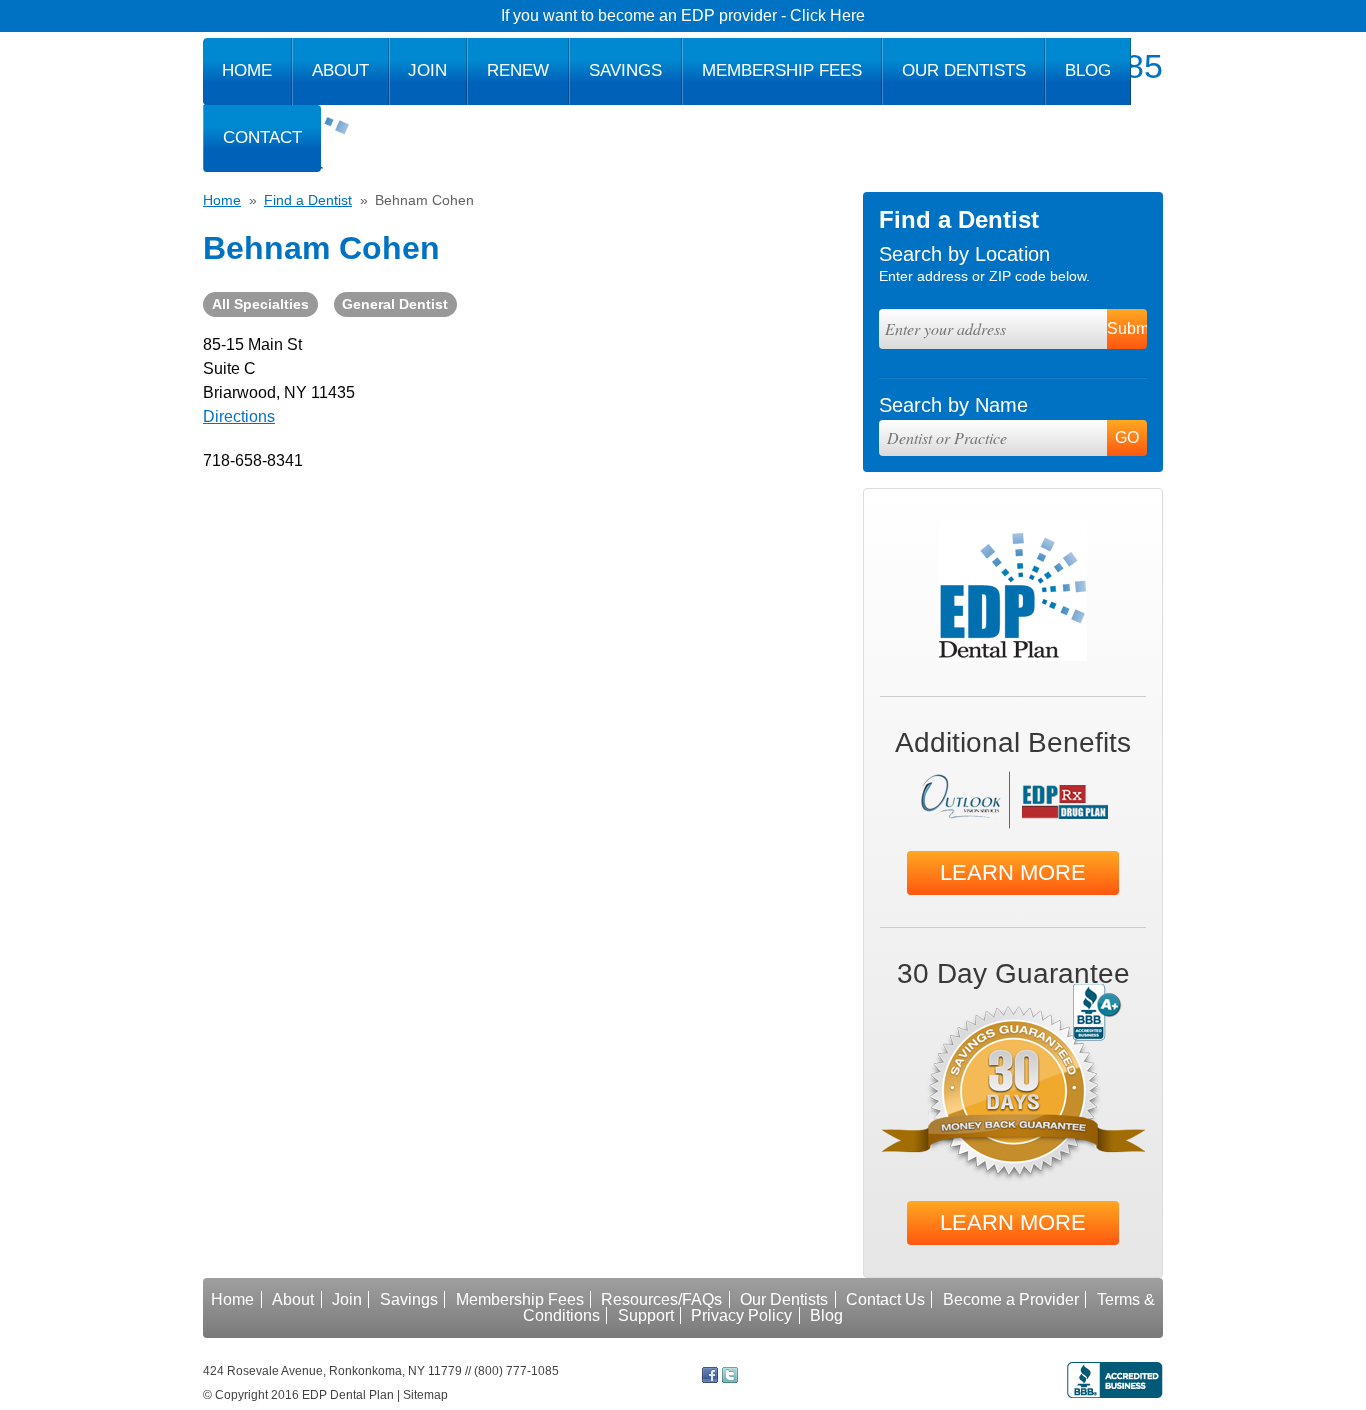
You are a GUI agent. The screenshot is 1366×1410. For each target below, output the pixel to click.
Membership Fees (782, 70)
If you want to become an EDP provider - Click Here (683, 15)
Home (247, 70)
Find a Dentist (308, 200)
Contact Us (885, 1299)
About (340, 70)
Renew (518, 70)
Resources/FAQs (661, 1299)
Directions (239, 416)
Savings (625, 70)
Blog (1088, 70)
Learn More (1013, 872)
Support (646, 1315)
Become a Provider (1011, 1299)
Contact (262, 137)
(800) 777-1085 (516, 1371)
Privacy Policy (741, 1315)
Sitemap (425, 1395)
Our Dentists (964, 70)
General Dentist (395, 304)
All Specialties (260, 304)
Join (427, 70)
